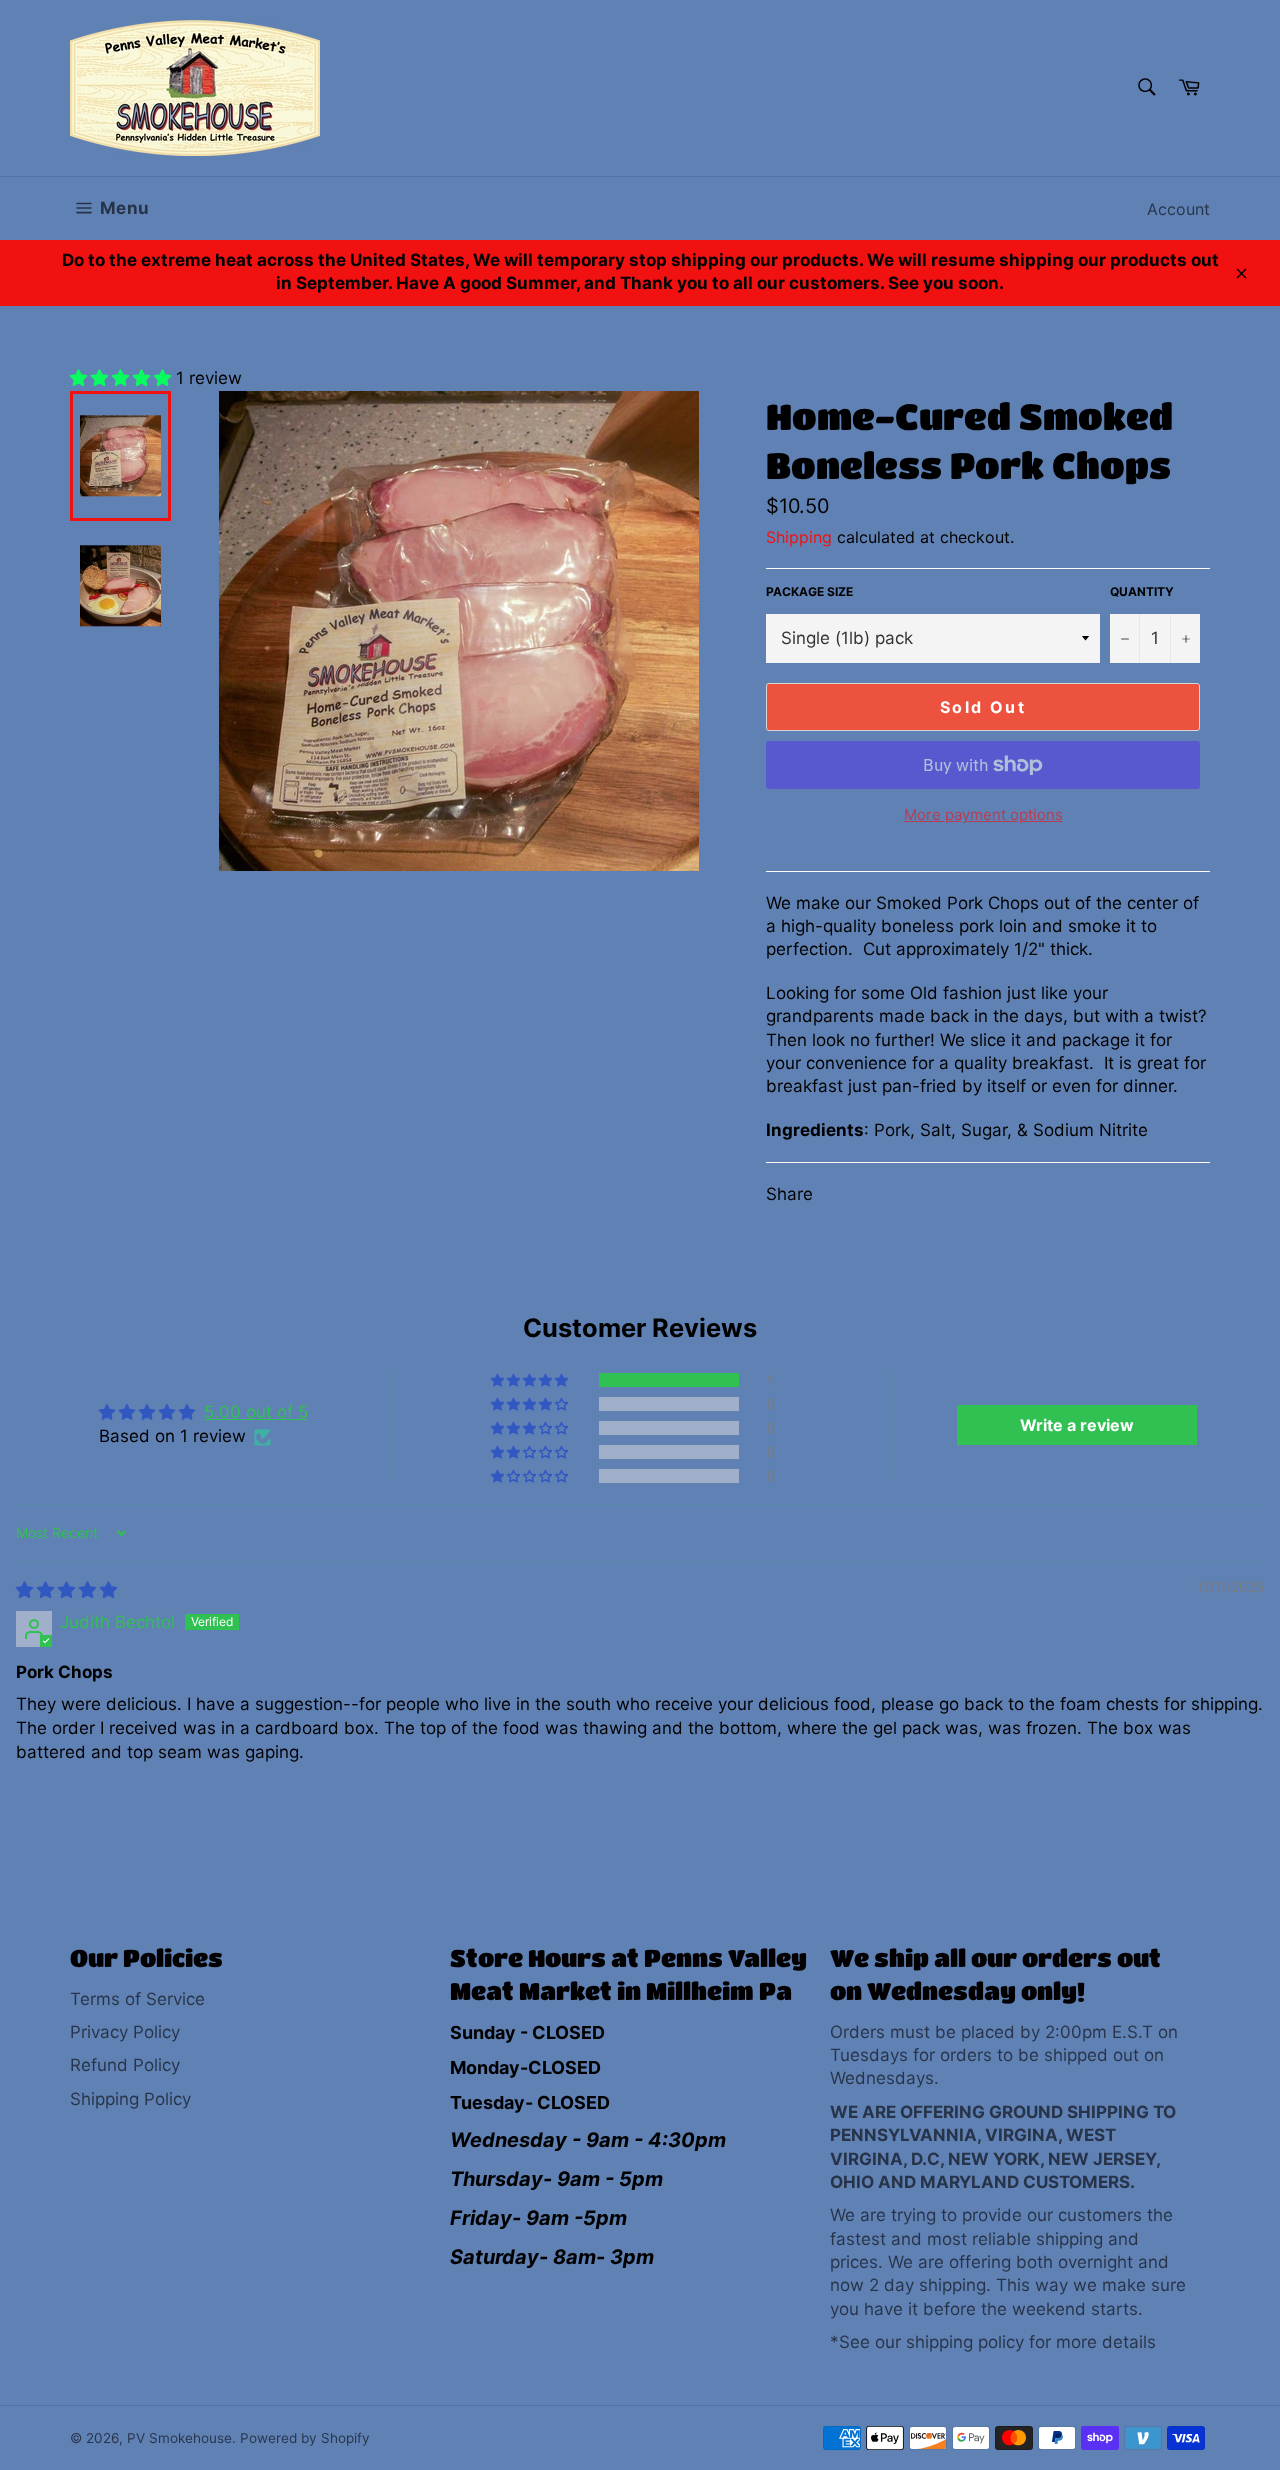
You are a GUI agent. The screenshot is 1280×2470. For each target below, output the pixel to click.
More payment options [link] (983, 814)
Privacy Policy (125, 2032)
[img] (66, 1590)
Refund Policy (125, 2065)
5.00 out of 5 (256, 1412)
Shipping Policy (130, 2099)
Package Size (809, 591)
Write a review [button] (1077, 1425)
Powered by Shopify (305, 2438)
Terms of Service (137, 1999)
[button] (123, 378)
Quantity (1142, 591)
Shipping (799, 537)
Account (1178, 209)
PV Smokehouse (179, 2438)
